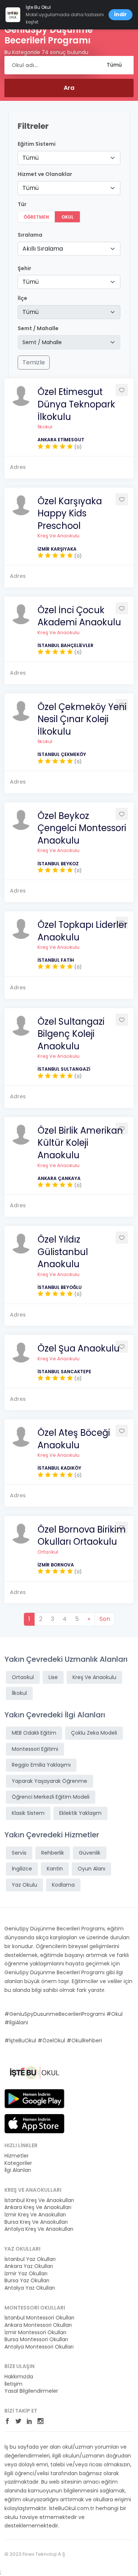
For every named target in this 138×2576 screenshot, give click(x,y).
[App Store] (34, 2123)
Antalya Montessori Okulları (39, 2347)
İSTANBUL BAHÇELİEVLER (66, 645)
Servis (19, 1853)
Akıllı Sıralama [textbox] (43, 249)
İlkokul (45, 427)
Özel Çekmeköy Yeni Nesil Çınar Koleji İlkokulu (82, 719)
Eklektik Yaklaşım (80, 1813)
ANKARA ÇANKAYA (59, 1178)
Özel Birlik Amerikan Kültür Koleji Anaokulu (80, 1143)
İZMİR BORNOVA (56, 1565)
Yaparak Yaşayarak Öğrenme (49, 1781)
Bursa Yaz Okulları (27, 2281)
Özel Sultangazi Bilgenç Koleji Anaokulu (71, 1034)
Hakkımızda (19, 2377)
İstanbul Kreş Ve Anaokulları (39, 2200)
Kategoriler (18, 2163)
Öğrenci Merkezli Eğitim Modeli (51, 1797)
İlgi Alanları (18, 2170)
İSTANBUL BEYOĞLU (60, 1287)
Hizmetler (17, 2156)
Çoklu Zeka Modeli (94, 1733)
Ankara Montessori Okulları (38, 2325)
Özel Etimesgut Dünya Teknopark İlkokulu (76, 404)
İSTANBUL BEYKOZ (58, 864)
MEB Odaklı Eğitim (34, 1733)
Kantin (55, 1869)
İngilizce (22, 1869)
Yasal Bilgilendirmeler (31, 2391)
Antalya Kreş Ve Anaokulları (39, 2229)
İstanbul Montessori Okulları (39, 2318)
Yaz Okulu (24, 1885)
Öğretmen (36, 217)
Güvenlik (90, 1853)
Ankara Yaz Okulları (29, 2266)
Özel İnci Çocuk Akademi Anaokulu (79, 616)
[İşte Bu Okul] (34, 2073)
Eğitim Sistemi (37, 144)
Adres (18, 467)
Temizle (34, 362)
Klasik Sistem (28, 1813)
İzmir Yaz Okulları (26, 2274)
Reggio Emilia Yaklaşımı (41, 1765)
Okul (68, 217)
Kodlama (63, 1885)
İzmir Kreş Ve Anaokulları (35, 2215)
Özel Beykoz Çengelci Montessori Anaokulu (82, 828)
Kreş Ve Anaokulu (59, 536)
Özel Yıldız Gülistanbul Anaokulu (63, 1252)
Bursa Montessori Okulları (36, 2340)
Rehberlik (53, 1853)
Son (105, 1619)
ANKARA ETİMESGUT (61, 440)
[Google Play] (34, 2098)
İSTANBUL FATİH (56, 960)
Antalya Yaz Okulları (30, 2288)
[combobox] (69, 158)
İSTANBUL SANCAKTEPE (64, 1372)
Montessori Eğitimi (35, 1749)
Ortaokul (48, 1552)
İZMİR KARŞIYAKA (57, 549)
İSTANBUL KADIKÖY (59, 1468)
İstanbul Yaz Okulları (30, 2259)
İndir (121, 14)
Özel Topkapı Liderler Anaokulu (82, 931)
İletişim (13, 2384)
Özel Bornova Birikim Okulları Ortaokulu (82, 1536)
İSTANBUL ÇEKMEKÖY (62, 754)
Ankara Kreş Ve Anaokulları (38, 2207)
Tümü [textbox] (31, 158)
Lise (53, 1677)
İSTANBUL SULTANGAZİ (64, 1069)
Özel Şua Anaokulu (79, 1348)
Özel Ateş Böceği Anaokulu (74, 1439)
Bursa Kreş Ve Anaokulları (36, 2222)
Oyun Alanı (91, 1869)
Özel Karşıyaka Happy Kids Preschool (70, 513)
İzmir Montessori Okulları (35, 2333)
